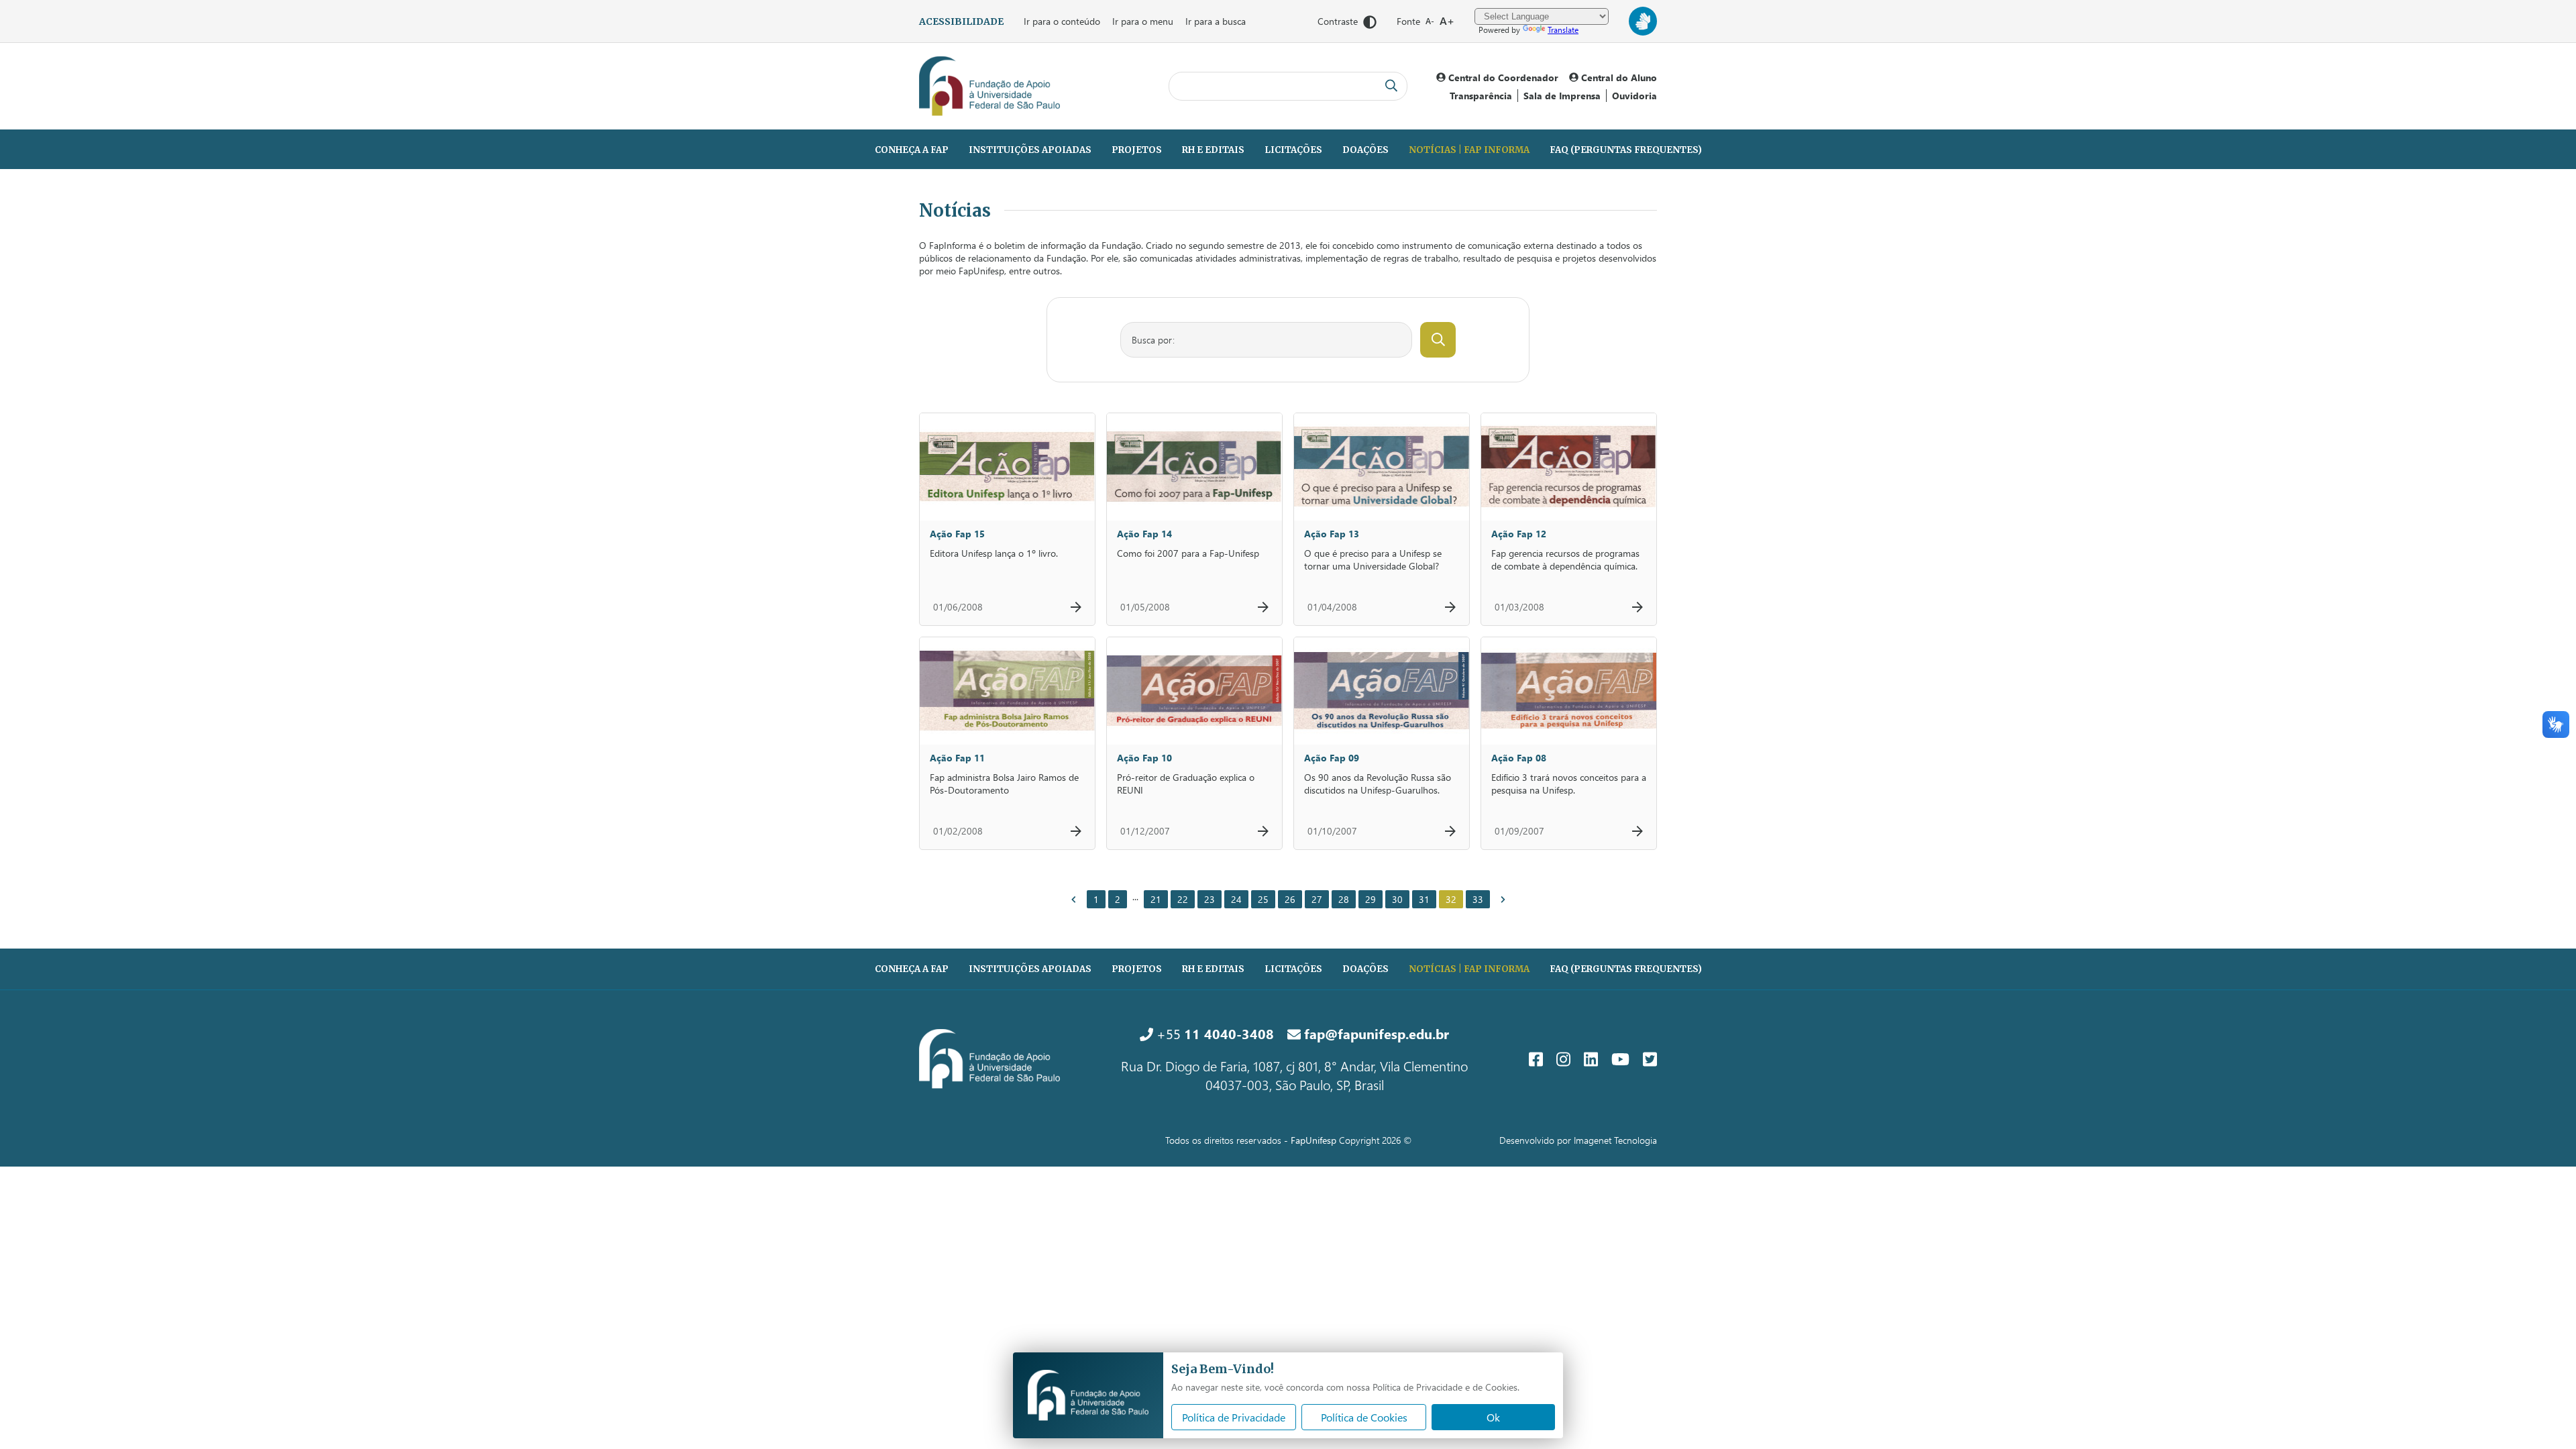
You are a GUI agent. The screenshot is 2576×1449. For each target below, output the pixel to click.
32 (1451, 899)
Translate (1563, 30)
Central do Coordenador (1502, 77)
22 (1183, 899)
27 (1317, 899)
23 (1210, 899)
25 (1263, 899)
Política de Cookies (1364, 1417)
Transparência (1481, 96)
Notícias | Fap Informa (1469, 150)
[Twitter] (1650, 1059)
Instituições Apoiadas (1030, 150)
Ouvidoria (1634, 96)
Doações (1365, 150)
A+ (1447, 20)
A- (1430, 21)
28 (1344, 899)
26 (1290, 899)
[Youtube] (1620, 1059)
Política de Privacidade (1234, 1417)
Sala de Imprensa (1562, 96)
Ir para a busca (1216, 21)
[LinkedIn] (1591, 1059)
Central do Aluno (1618, 77)
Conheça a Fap (912, 150)
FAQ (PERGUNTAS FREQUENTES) (1626, 150)
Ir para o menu (1143, 21)
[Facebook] (1536, 1059)
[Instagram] (1563, 1059)
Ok (1493, 1417)
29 (1371, 899)
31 (1424, 899)
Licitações (1293, 150)
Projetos (1137, 150)
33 (1478, 899)
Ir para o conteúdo (1062, 21)
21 (1156, 899)
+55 (1214, 1033)
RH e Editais (1213, 150)
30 (1397, 899)
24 (1236, 899)
